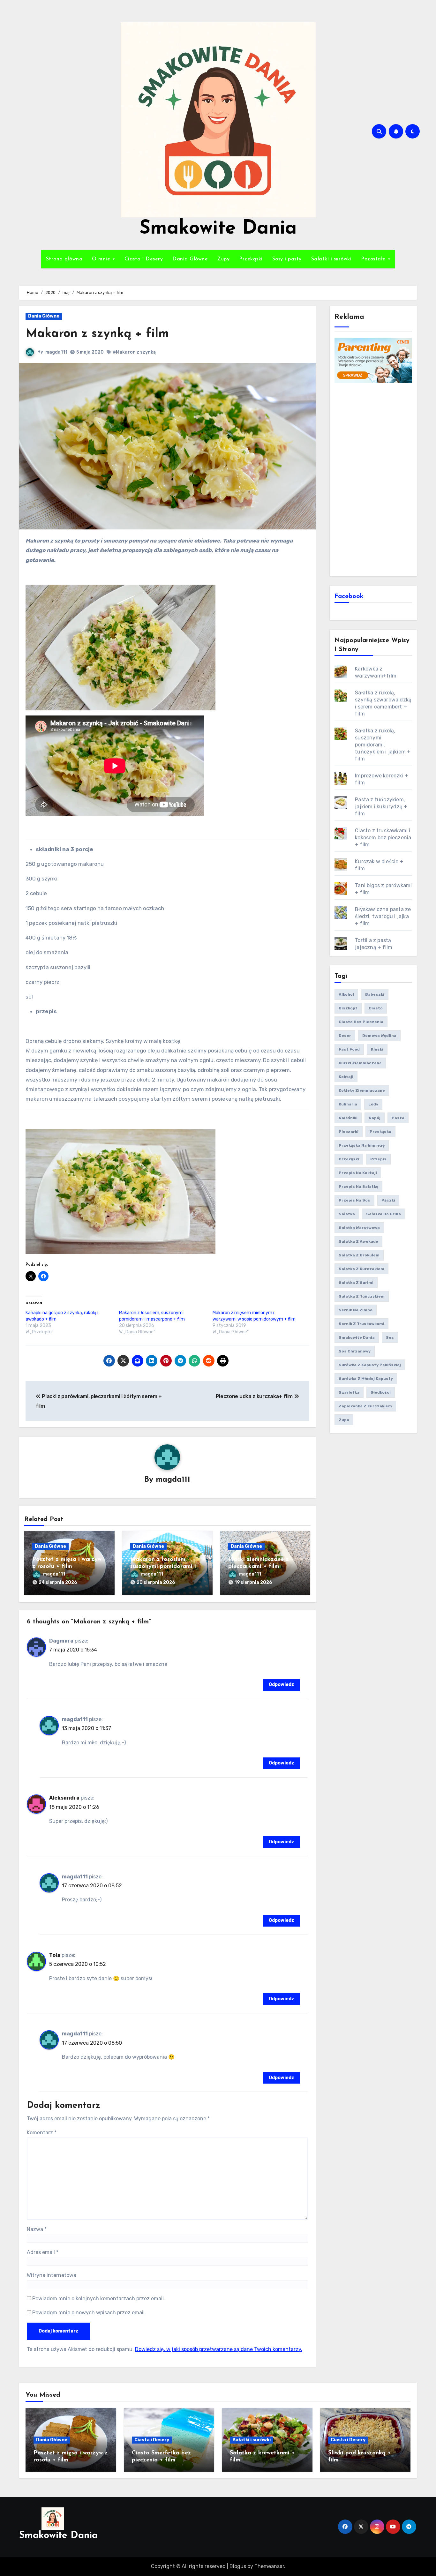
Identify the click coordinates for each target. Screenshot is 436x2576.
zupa (344, 1420)
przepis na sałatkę (358, 1187)
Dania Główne (190, 259)
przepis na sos (354, 1200)
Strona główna (64, 259)
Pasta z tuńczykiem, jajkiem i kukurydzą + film (381, 807)
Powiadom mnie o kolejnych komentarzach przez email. (99, 2299)
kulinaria (348, 1104)
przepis (378, 1159)
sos (390, 1337)
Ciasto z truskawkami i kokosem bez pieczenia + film (383, 838)
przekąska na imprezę (362, 1145)
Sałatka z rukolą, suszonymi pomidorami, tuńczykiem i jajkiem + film (383, 745)
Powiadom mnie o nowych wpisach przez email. (89, 2313)
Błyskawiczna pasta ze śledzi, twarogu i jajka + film (383, 916)
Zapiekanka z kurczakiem (365, 1406)
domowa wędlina (379, 1036)
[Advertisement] (374, 479)
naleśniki (348, 1118)
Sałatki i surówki (331, 259)
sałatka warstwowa (359, 1228)
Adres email (43, 2252)
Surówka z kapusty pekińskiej (370, 1365)
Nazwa (37, 2229)
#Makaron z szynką (134, 352)
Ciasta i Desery (144, 259)
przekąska (380, 1132)
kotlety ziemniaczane (362, 1090)
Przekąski (251, 259)
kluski (377, 1049)
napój (375, 1118)
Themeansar (269, 2566)
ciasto (376, 1008)
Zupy (223, 259)
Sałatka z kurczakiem (361, 1269)
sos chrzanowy (355, 1351)
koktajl (346, 1077)
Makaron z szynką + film (97, 334)
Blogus (238, 2566)
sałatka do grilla (383, 1214)
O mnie (102, 259)
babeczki (375, 994)
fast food (349, 1049)
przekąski (349, 1159)
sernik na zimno (356, 1310)
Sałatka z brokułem (359, 1255)
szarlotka (349, 1392)
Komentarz (42, 2133)
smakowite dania (357, 1337)
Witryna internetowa (52, 2275)
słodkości (381, 1392)
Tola (55, 1955)
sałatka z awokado (358, 1241)
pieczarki (349, 1132)
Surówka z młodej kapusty (366, 1379)
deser (345, 1036)
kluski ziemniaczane (360, 1063)
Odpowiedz (282, 1685)
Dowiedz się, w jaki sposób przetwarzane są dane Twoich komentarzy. (219, 2349)
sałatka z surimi (356, 1283)
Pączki (388, 1200)
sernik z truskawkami (361, 1324)
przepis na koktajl (358, 1173)
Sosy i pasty (287, 259)
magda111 (56, 352)
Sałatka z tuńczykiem (362, 1296)
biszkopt (348, 1008)
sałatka (347, 1214)
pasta (398, 1118)
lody (373, 1104)
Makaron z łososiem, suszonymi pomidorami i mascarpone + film (163, 1566)
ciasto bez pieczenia (361, 1022)
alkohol (346, 994)
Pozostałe (374, 259)
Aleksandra (64, 1798)
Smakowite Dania (218, 229)
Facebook (349, 596)
